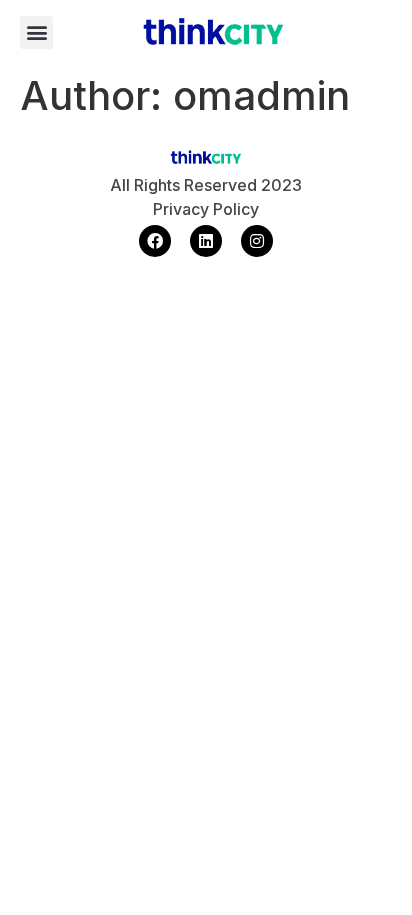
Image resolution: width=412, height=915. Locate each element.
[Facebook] (155, 241)
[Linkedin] (206, 241)
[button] (36, 32)
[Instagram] (257, 241)
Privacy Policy (206, 209)
